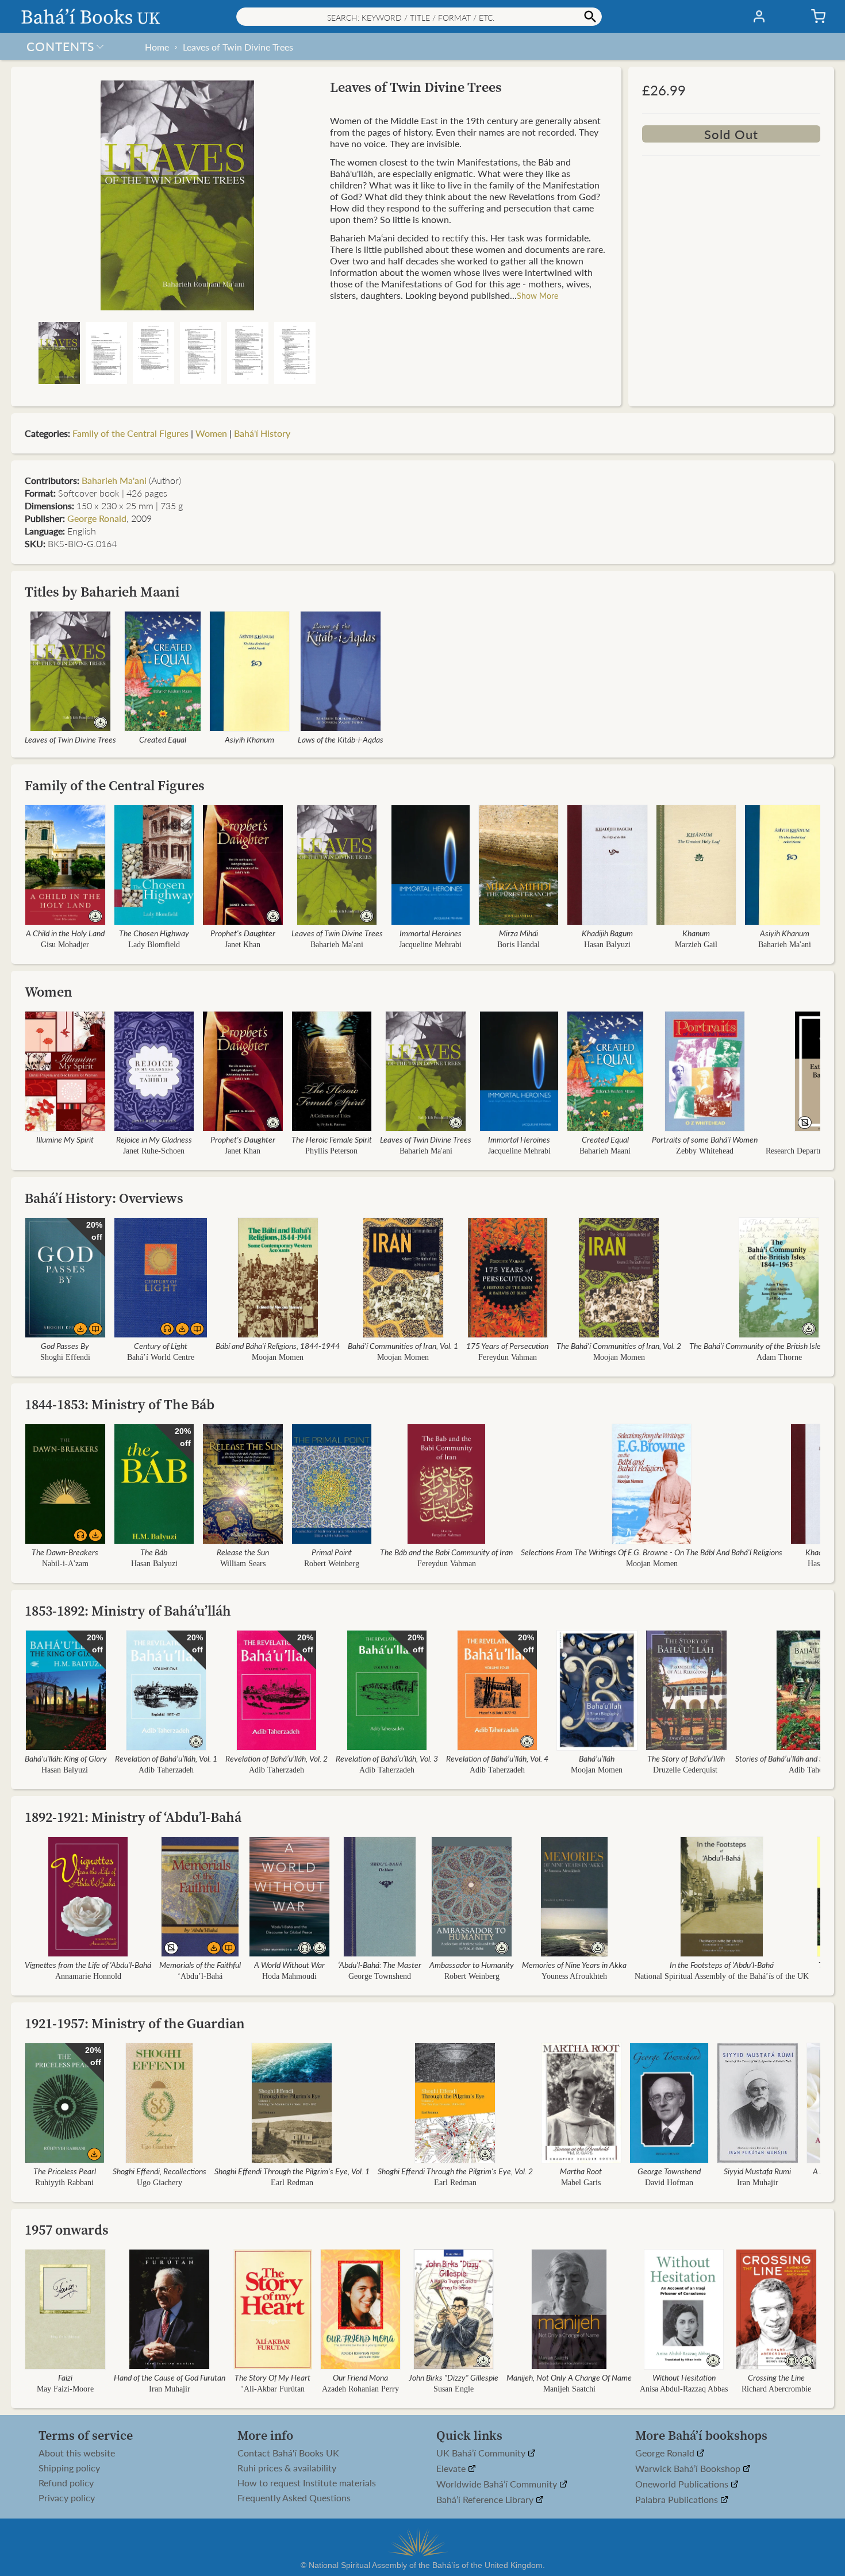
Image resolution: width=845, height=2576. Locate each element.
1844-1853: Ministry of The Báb (120, 1404)
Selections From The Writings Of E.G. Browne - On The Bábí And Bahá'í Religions (652, 1552)
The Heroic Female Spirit (332, 1139)
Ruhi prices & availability (287, 2468)
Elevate (452, 2469)
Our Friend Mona (360, 2377)
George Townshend (380, 1976)
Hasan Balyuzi (607, 945)
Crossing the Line (776, 2377)
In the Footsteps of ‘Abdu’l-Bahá (722, 1964)
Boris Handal (518, 945)
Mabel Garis (581, 2183)
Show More (537, 295)
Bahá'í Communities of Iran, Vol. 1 (403, 1345)
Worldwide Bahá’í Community (498, 2484)
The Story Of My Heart (272, 2377)
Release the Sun (243, 1552)
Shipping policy (69, 2468)
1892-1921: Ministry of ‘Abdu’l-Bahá (133, 1817)
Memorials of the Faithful (200, 1964)
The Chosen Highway (154, 933)
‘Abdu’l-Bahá (200, 1976)
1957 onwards (67, 2230)
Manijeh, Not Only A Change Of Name (569, 2377)
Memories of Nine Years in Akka (574, 1964)
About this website (77, 2453)
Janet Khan (243, 945)
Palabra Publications (678, 2500)
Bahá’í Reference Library (486, 2500)
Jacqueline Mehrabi (430, 945)
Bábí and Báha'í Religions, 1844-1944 (278, 1345)
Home (157, 47)
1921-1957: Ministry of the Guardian (135, 2023)
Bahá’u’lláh (597, 1758)
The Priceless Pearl (65, 2171)
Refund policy (66, 2483)
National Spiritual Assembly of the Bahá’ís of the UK (722, 1976)
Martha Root (581, 2171)
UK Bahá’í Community (482, 2453)
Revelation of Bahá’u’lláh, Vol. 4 (497, 1758)
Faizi (65, 2377)
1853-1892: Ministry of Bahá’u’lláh (128, 1611)
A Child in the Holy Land (65, 933)
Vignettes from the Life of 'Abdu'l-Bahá (88, 1964)
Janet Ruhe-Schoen (154, 1151)
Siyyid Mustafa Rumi (757, 2171)
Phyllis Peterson (331, 1151)
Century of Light (161, 1345)
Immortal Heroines (431, 933)
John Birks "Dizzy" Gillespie (454, 2377)
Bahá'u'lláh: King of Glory (66, 1758)
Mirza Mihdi (518, 933)
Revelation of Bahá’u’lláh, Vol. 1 (166, 1758)
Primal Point (332, 1552)
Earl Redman (292, 2183)
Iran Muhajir (758, 2183)
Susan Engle (454, 2389)
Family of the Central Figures (130, 433)
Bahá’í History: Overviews (104, 1198)
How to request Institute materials (307, 2483)
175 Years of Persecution (507, 1345)
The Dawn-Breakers (65, 1552)
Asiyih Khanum (249, 739)
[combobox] (419, 17)
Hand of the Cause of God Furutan (170, 2377)
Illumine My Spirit (65, 1139)
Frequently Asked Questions (294, 2498)
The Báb (154, 1552)
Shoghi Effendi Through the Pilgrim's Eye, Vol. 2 (455, 2171)
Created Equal (163, 739)
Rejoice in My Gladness (154, 1139)
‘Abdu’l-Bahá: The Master (380, 1964)
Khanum (696, 933)
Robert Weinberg (332, 1564)
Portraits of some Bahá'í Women (705, 1139)
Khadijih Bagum (607, 933)
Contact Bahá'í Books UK (288, 2453)
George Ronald (97, 518)
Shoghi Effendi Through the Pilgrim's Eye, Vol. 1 (292, 2171)
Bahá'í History (262, 433)
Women (211, 433)
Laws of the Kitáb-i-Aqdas (341, 739)
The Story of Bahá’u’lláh (686, 1758)
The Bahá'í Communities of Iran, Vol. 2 (619, 1345)
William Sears (243, 1564)
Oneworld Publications (683, 2484)
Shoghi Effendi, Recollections (160, 2171)
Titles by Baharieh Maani (102, 592)
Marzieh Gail (696, 945)
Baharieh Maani (605, 1151)
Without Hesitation (684, 2377)
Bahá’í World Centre (161, 1357)
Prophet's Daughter (243, 933)
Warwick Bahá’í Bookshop (689, 2469)
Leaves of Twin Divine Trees (238, 47)
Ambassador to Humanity (472, 1964)
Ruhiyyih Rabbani (64, 2183)
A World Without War (289, 1964)
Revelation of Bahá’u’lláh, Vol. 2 (276, 1758)
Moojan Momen (278, 1357)
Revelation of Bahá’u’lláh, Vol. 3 (387, 1758)
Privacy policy (67, 2498)
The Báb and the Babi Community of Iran (446, 1552)
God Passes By (65, 1345)
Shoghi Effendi (65, 1357)
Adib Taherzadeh (166, 1770)
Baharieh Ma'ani (114, 480)
